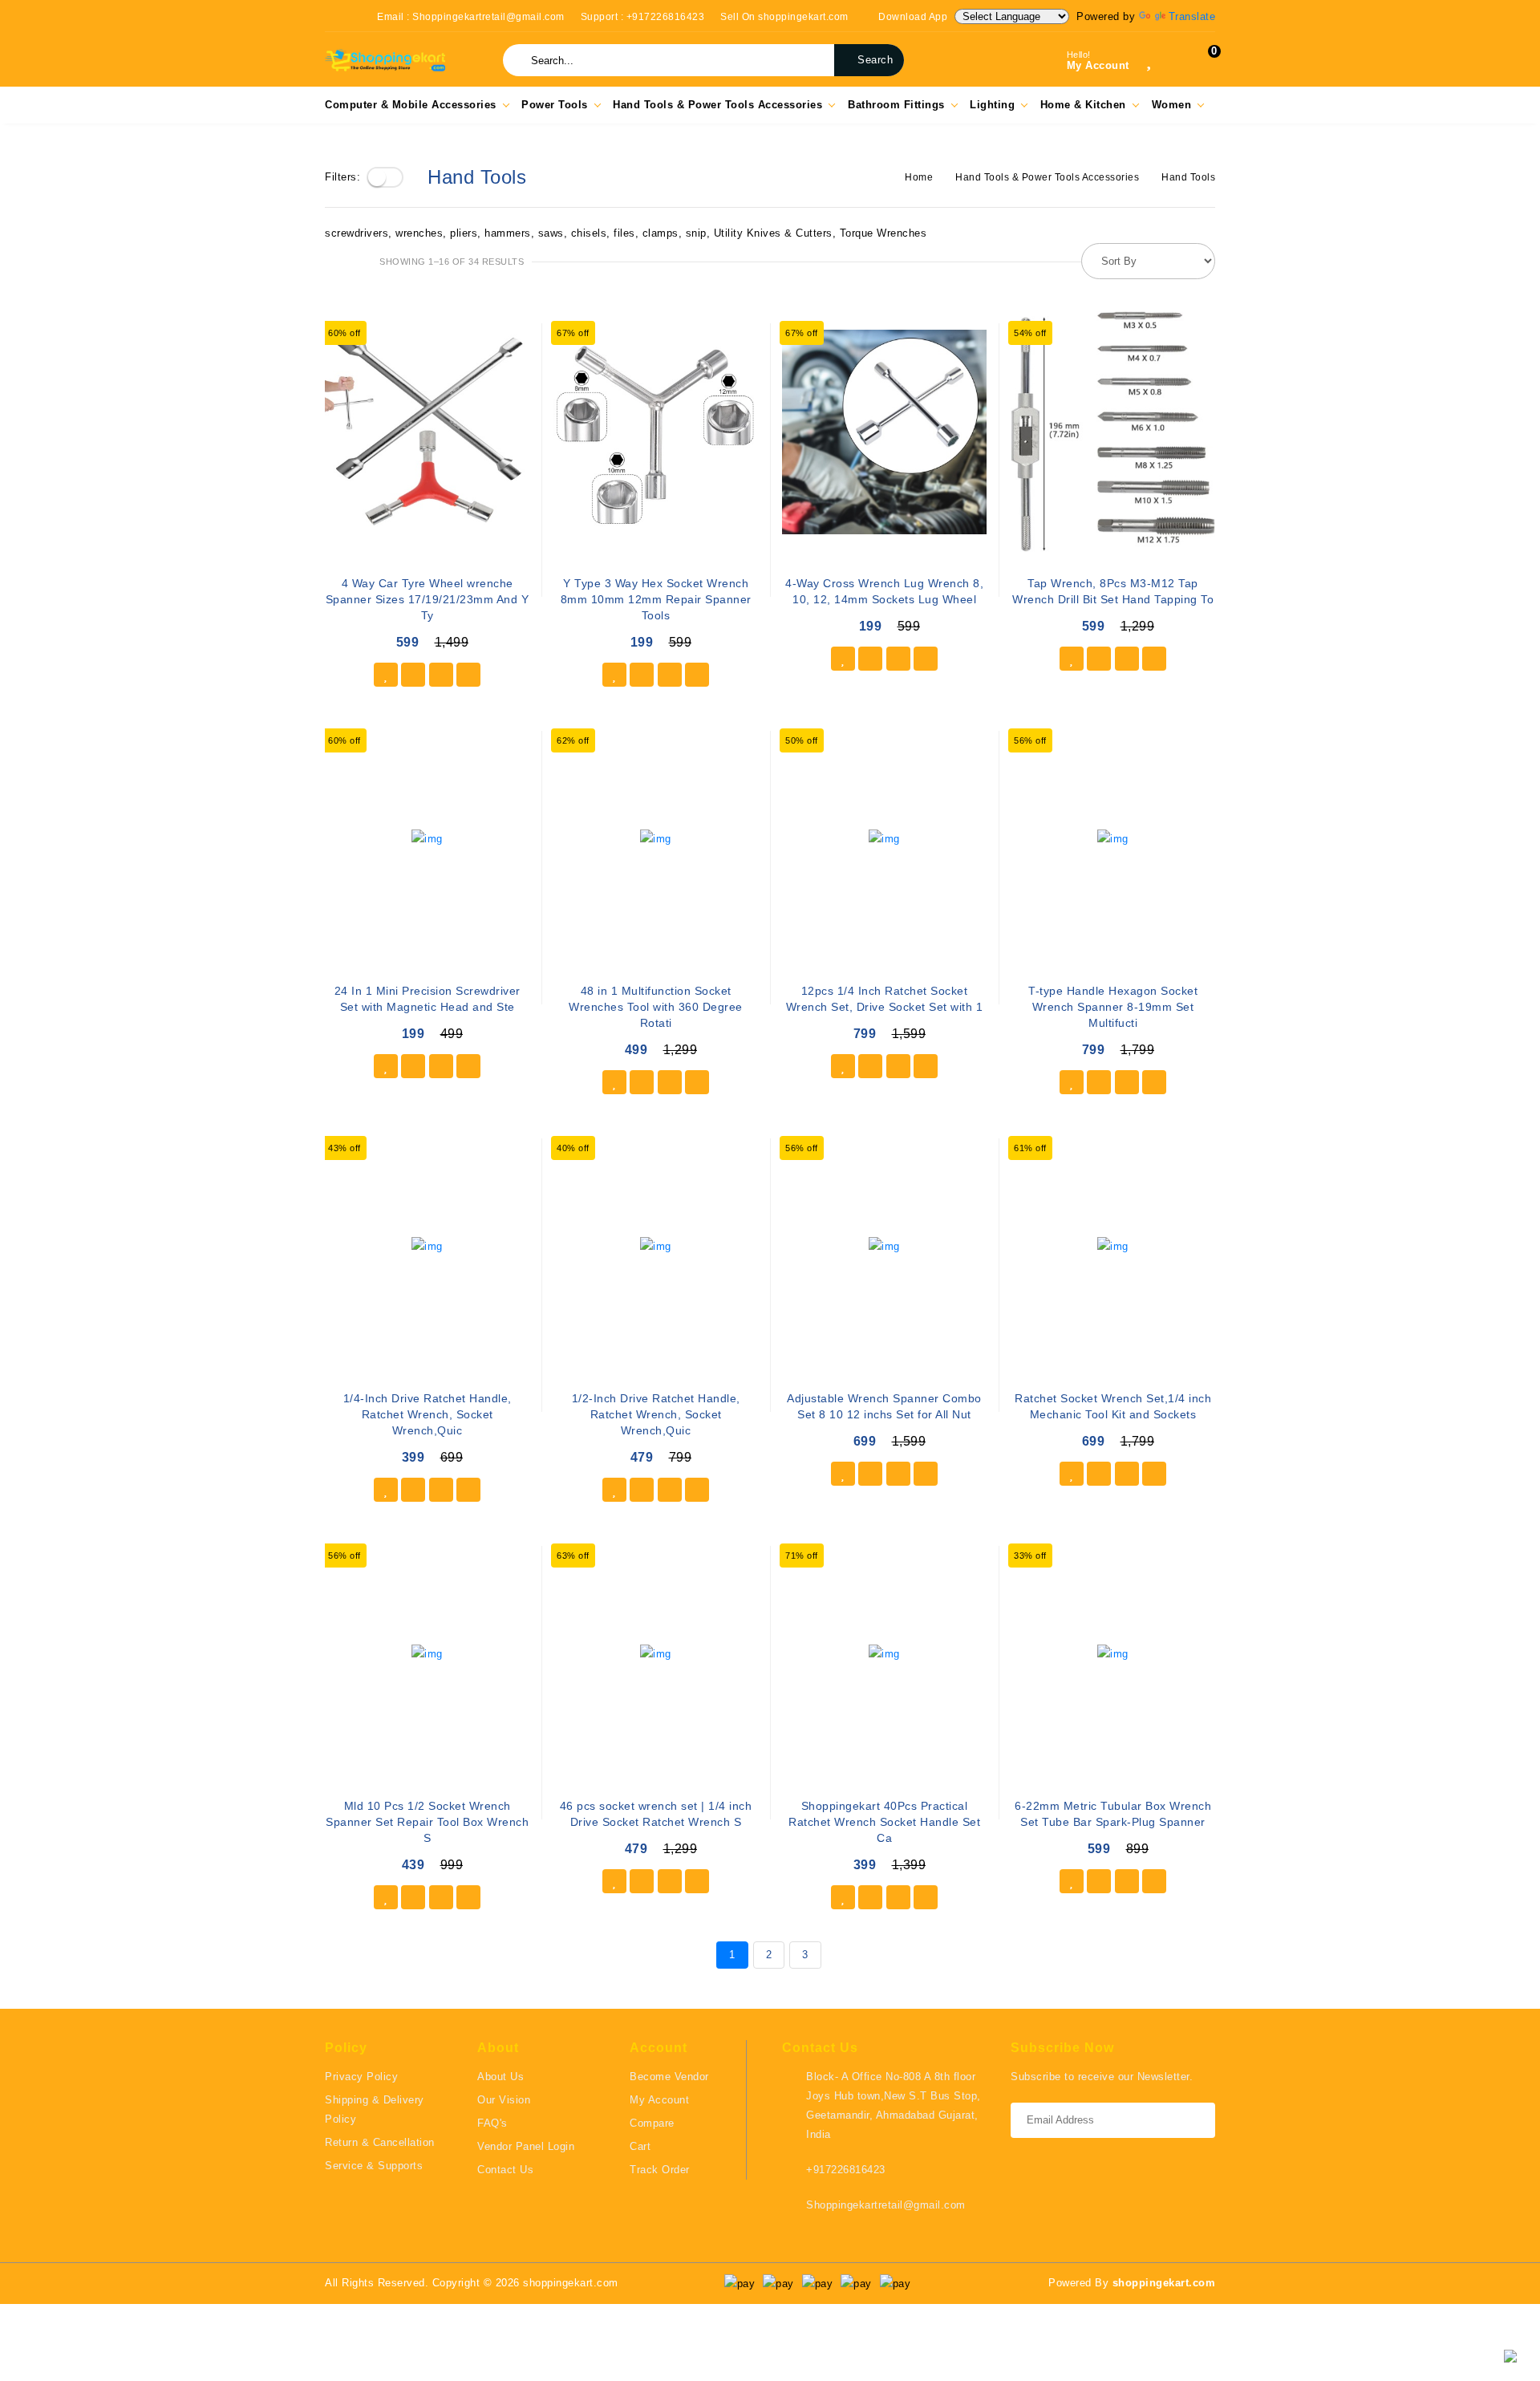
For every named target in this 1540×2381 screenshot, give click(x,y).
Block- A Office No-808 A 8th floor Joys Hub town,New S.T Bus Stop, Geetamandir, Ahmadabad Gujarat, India (894, 2105)
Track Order (660, 2170)
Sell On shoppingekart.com (784, 17)
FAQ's (492, 2123)
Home (919, 177)
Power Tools (555, 105)
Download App (912, 17)
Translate (1192, 16)
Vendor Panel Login (526, 2146)
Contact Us (505, 2170)
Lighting (992, 105)
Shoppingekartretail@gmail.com (886, 2205)
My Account (659, 2100)
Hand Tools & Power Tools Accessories (717, 105)
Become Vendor (669, 2077)
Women (1172, 105)
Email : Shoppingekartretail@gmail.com (471, 17)
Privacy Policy (361, 2077)
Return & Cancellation (380, 2142)
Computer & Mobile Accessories (411, 105)
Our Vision (504, 2100)
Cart (640, 2146)
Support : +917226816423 (643, 17)
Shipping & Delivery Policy (375, 2109)
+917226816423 (846, 2170)
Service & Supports (374, 2166)
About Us (500, 2077)
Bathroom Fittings (896, 105)
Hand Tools (1188, 177)
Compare (652, 2123)
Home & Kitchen (1083, 105)
